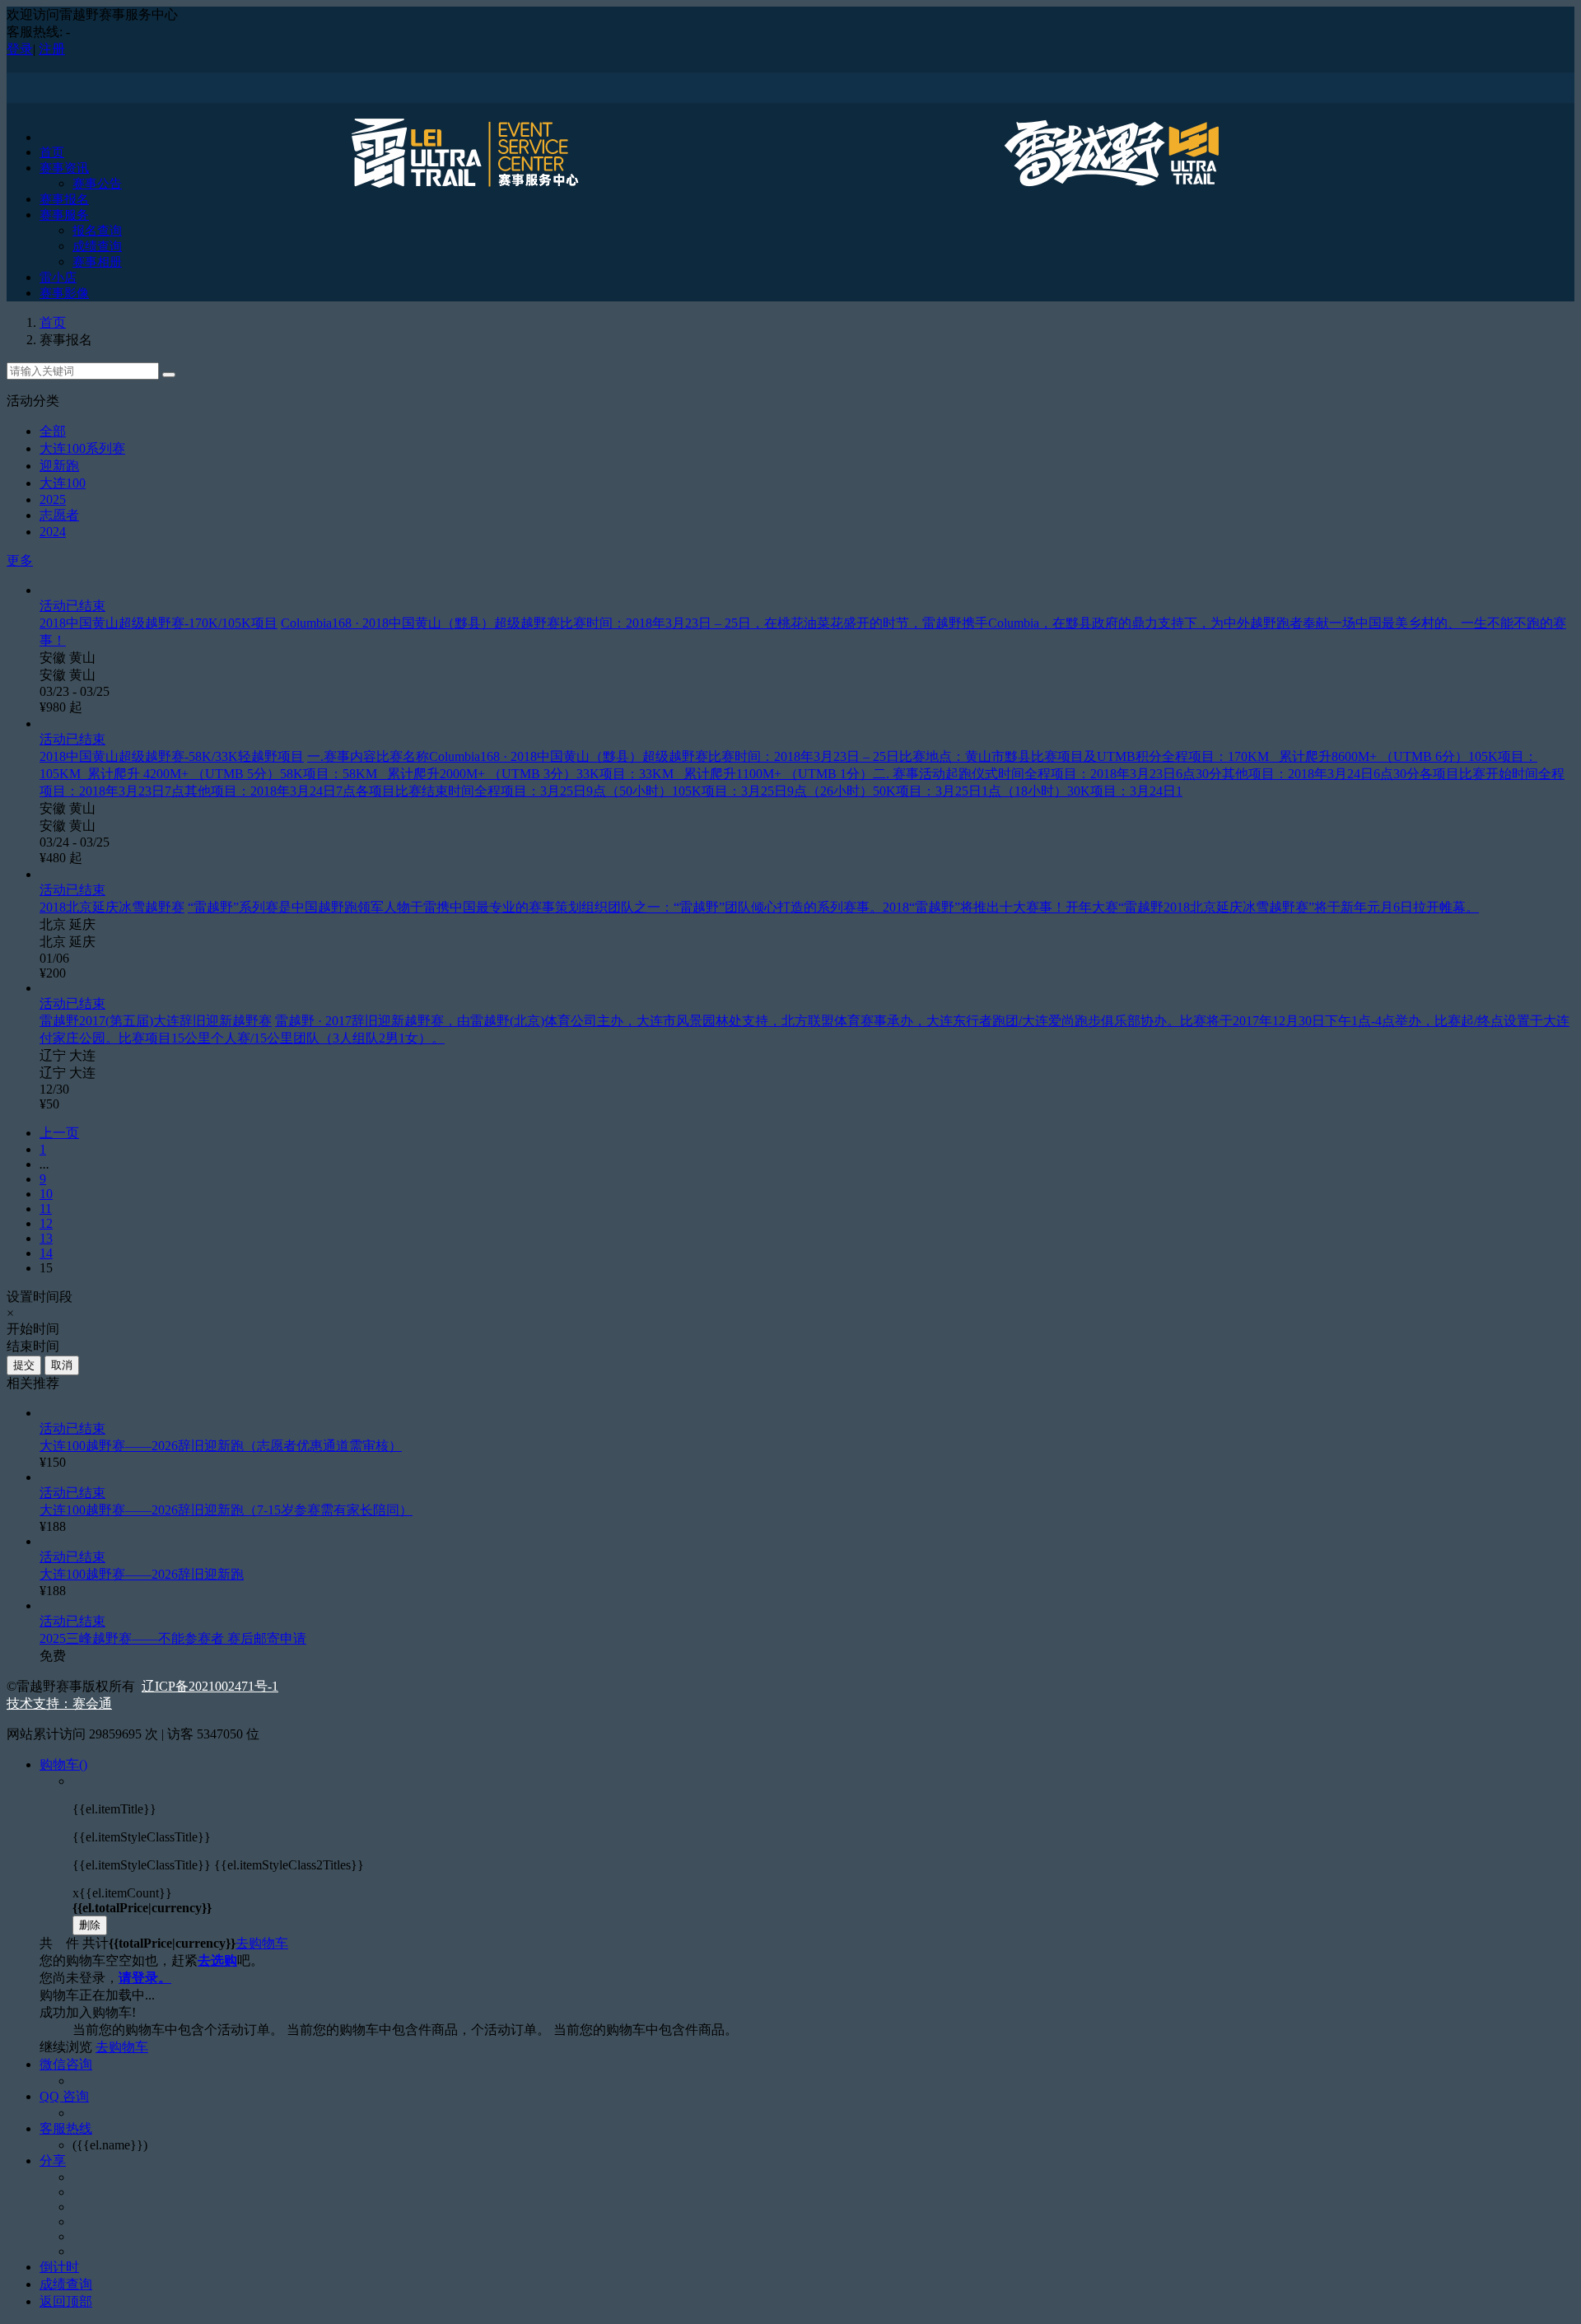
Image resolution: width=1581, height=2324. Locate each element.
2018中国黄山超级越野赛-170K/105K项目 (159, 623)
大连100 (63, 483)
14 (46, 1253)
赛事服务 (64, 215)
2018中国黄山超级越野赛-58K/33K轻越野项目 (172, 756)
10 (46, 1194)
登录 (20, 49)
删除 (90, 1925)
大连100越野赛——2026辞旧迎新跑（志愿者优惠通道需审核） (221, 1446)
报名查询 (97, 231)
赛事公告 (97, 184)
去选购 (217, 1960)
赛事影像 (64, 293)
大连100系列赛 (82, 448)
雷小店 (58, 278)
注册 (52, 49)
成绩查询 (97, 246)
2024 (53, 532)
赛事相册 (97, 262)
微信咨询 (66, 2064)
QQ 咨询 (64, 2096)
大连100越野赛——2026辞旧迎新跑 (142, 1574)
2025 (53, 499)
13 (46, 1238)
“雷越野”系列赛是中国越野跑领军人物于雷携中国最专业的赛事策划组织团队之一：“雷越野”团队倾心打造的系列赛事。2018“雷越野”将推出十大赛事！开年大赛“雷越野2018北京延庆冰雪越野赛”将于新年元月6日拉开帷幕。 (833, 907)
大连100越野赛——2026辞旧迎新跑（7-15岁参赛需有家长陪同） (226, 1510)
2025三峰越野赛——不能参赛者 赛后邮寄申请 (173, 1638)
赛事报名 (64, 199)
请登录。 (145, 1978)
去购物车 (262, 1943)
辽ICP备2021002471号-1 (210, 1686)
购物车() (63, 1764)
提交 (24, 1365)
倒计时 (59, 2267)
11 (46, 1209)
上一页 (59, 1133)
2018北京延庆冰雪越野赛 (112, 907)
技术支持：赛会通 (59, 1703)
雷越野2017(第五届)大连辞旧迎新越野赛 (156, 1021)
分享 (53, 2161)
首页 (52, 152)
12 (46, 1223)
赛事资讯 (64, 168)
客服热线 (66, 2128)
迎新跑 (59, 466)
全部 (53, 431)
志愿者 (59, 515)
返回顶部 (66, 2301)
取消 (62, 1365)
